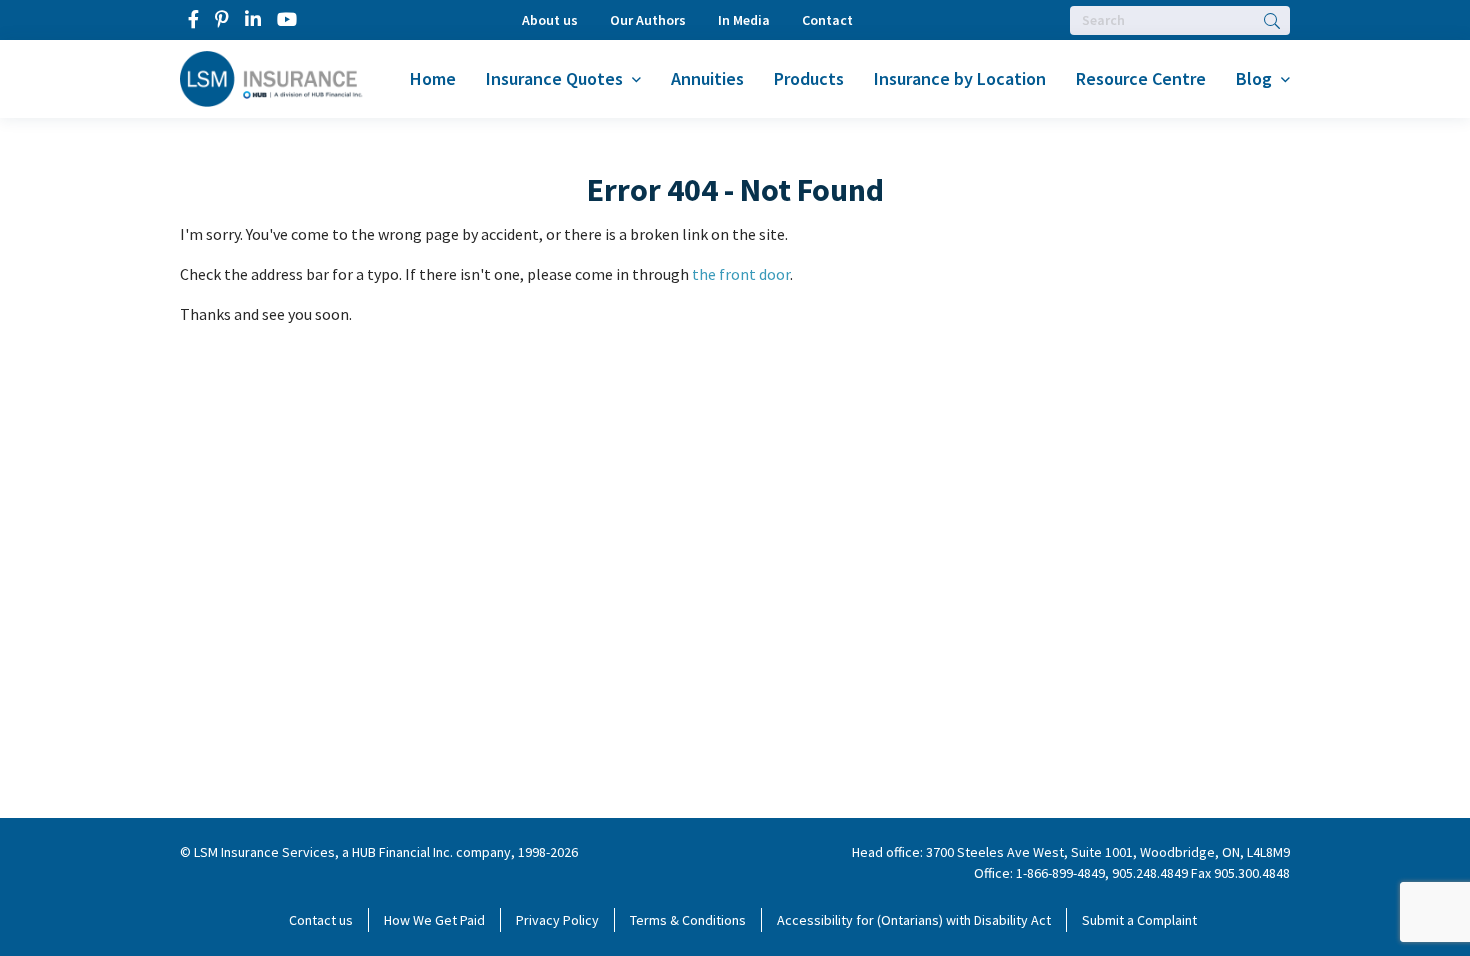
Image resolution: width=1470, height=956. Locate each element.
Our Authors (648, 20)
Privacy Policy (557, 920)
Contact (827, 20)
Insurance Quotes (554, 78)
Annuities (707, 78)
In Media (744, 20)
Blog (1254, 78)
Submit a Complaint (1139, 920)
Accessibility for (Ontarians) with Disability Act (914, 920)
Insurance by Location (960, 78)
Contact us (321, 920)
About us (550, 20)
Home (433, 78)
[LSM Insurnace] (271, 77)
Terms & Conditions (688, 920)
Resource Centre (1141, 78)
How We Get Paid (434, 920)
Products (809, 78)
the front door (741, 274)
